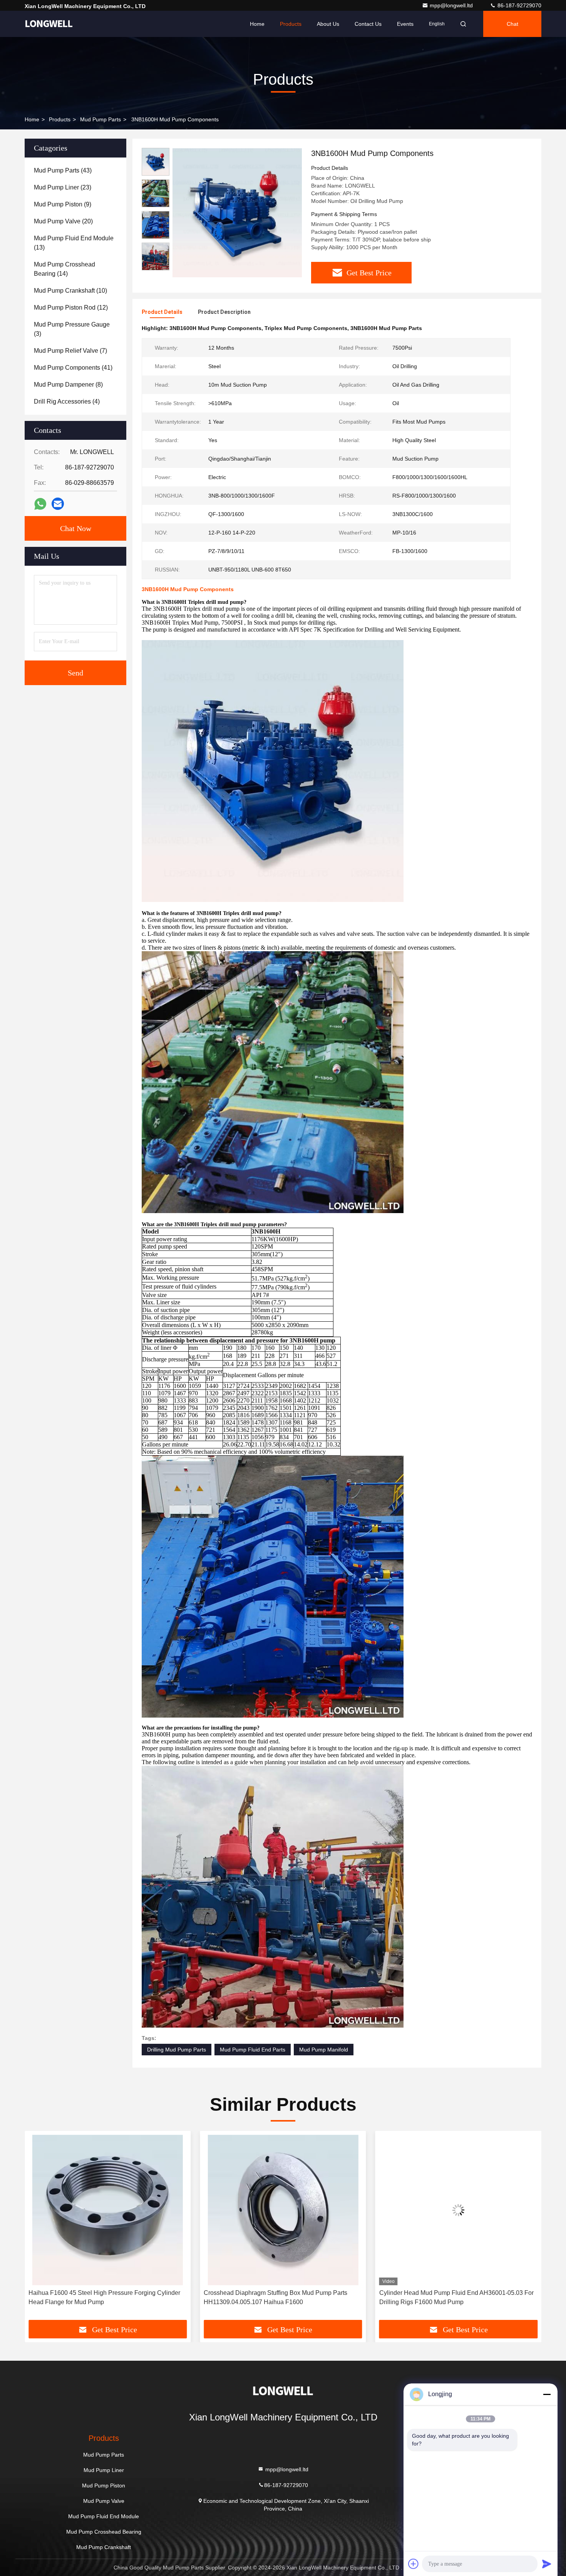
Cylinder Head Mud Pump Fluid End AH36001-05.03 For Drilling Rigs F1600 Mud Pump (281, 2297)
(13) (74, 243)
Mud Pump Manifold (324, 2050)
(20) (63, 221)
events (405, 24)
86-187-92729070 (519, 5)
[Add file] (414, 2564)
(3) (72, 329)
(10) (70, 291)
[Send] (547, 2564)
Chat (512, 24)
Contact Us (368, 24)
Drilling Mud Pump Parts (177, 2050)
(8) (68, 385)
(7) (70, 351)
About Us (328, 24)
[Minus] (547, 2394)
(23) (63, 187)
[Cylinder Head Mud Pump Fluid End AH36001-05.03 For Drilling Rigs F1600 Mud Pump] (283, 2210)
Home (257, 24)
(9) (63, 204)
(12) (71, 308)
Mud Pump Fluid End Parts (253, 2050)
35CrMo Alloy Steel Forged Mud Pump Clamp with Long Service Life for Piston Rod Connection (456, 2297)
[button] (39, 2228)
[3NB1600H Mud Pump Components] (237, 213)
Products (291, 24)
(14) (64, 269)
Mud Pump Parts (100, 119)
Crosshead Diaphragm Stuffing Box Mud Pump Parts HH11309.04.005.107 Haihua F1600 (100, 2297)
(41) (73, 368)
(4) (67, 401)
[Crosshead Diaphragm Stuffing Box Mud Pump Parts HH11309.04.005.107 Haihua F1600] (108, 2210)
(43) (63, 170)
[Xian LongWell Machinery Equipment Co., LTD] (49, 24)
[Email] (58, 504)
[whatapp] (40, 504)
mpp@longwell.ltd (452, 5)
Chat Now (76, 528)
